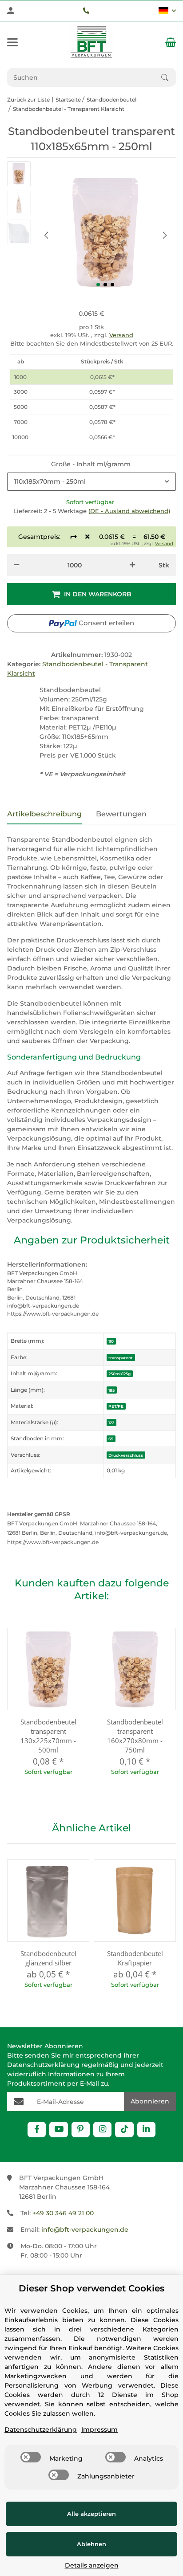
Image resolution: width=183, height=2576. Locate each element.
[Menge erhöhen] (132, 565)
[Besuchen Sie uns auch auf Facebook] (37, 2130)
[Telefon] (86, 11)
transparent (121, 1358)
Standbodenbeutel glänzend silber (48, 1958)
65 (111, 1439)
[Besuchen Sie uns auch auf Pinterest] (81, 2130)
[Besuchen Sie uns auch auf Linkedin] (146, 2130)
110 (111, 1341)
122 (111, 1423)
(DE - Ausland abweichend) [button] (129, 511)
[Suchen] (169, 77)
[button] (167, 11)
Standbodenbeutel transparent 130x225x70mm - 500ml (48, 1736)
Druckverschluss (126, 1455)
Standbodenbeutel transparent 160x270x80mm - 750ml (135, 1736)
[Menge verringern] (16, 565)
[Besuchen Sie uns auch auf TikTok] (124, 2130)
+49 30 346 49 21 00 (63, 2213)
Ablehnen (91, 2544)
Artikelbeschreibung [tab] (44, 814)
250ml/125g (119, 1374)
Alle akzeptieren (91, 2514)
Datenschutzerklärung (43, 2065)
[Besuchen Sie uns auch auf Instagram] (102, 2130)
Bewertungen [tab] (121, 814)
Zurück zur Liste (28, 100)
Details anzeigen (92, 2565)
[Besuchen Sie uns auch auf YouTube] (58, 2130)
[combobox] (91, 482)
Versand (121, 335)
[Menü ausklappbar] (12, 42)
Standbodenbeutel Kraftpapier (135, 1958)
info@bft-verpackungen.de (85, 2230)
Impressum (99, 2429)
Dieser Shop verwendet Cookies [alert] (91, 2288)
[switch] (31, 2457)
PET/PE (116, 1406)
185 (111, 1390)
